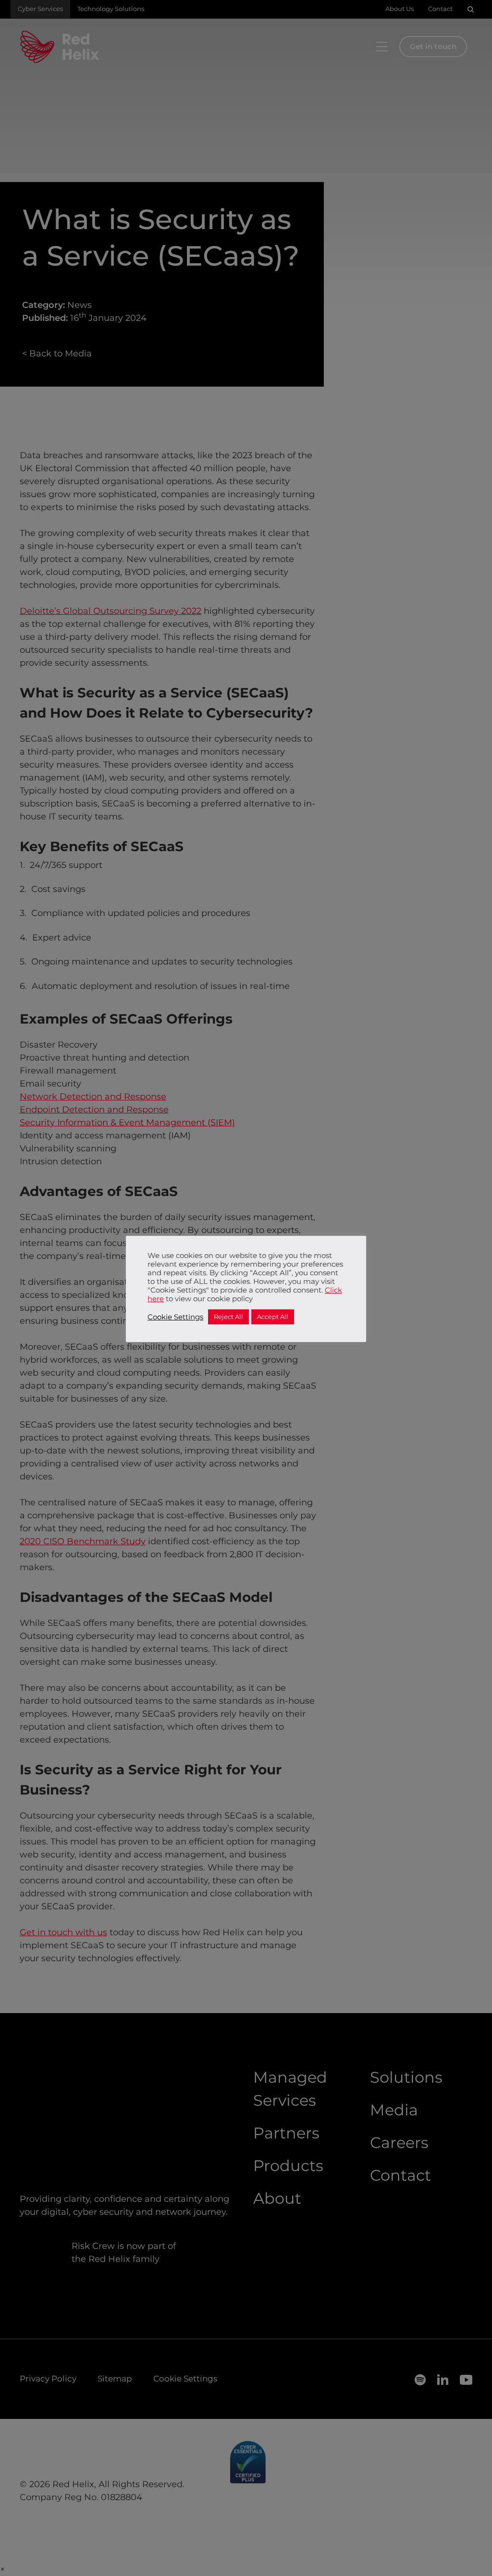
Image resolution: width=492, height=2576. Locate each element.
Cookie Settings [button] (175, 1317)
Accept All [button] (273, 1317)
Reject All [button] (228, 1317)
